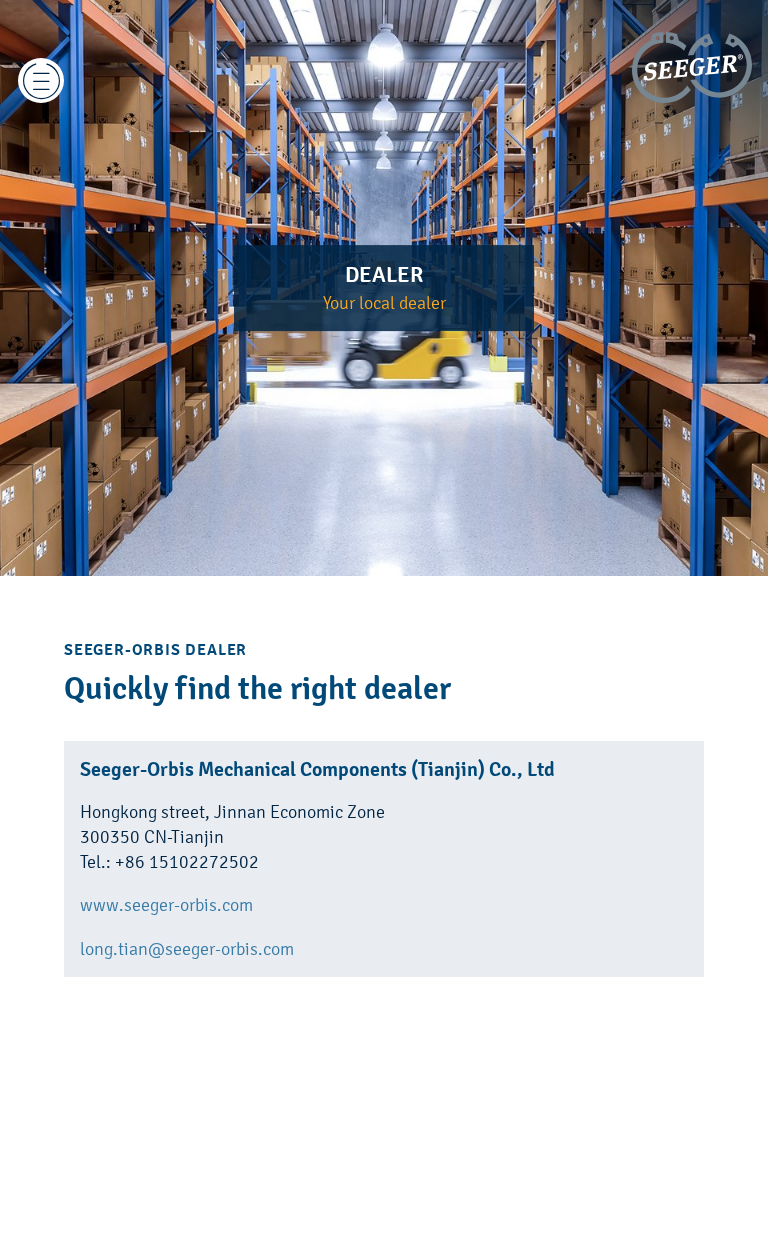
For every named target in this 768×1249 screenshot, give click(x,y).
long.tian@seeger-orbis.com (187, 948)
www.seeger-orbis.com (166, 904)
